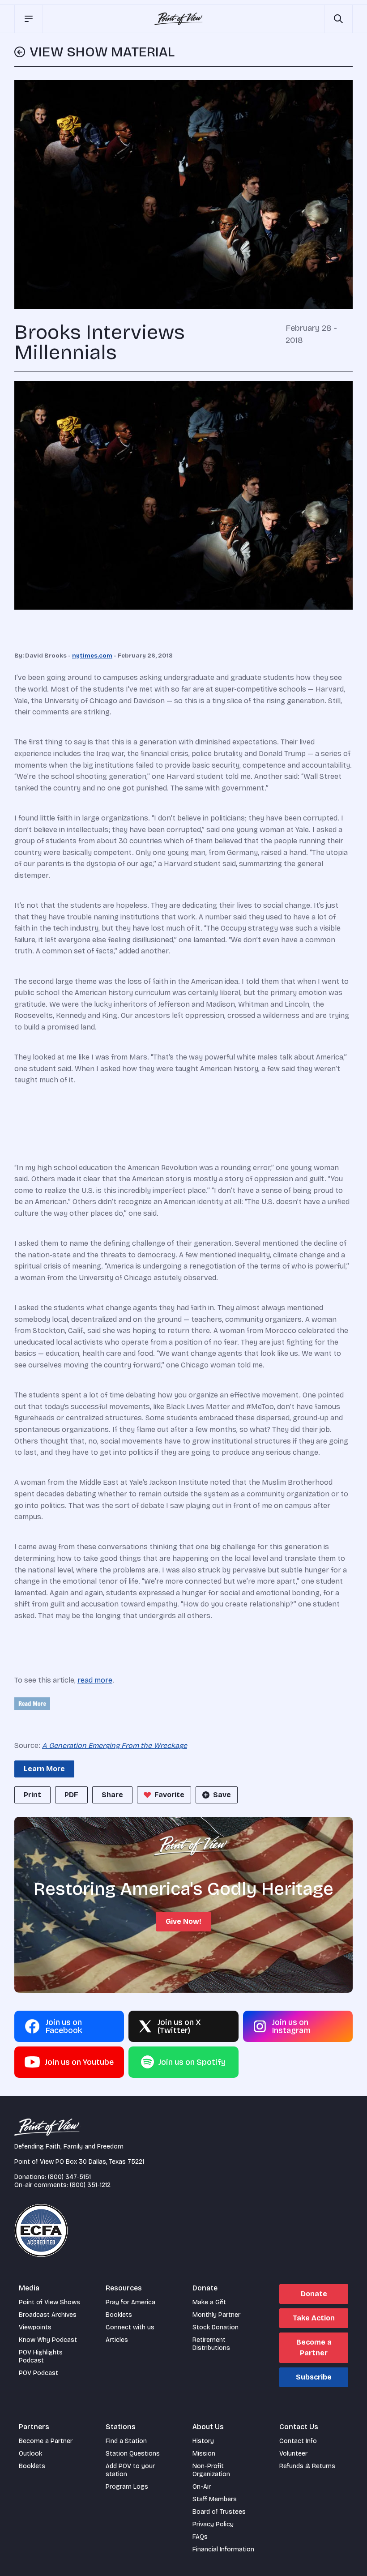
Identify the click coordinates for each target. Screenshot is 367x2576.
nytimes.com (92, 656)
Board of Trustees (219, 2512)
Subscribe (314, 2377)
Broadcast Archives (48, 2315)
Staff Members (215, 2499)
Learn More (44, 1769)
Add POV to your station (130, 2470)
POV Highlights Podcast (41, 2356)
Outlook (30, 2454)
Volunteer (293, 2454)
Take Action (314, 2318)
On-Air (202, 2487)
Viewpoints (35, 2327)
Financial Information (223, 2549)
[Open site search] (338, 19)
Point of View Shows (49, 2302)
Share (112, 1795)
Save (222, 1795)
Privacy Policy (213, 2524)
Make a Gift (209, 2302)
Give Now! (183, 1921)
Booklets (119, 2315)
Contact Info (298, 2441)
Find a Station (126, 2441)
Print (32, 1795)
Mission (204, 2454)
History (203, 2441)
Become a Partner (314, 2347)
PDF (71, 1795)
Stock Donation (216, 2327)
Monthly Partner (216, 2315)
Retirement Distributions (211, 2344)
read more (95, 1680)
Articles (117, 2340)
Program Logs (127, 2487)
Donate (314, 2294)
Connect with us (130, 2327)
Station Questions (133, 2454)
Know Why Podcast (48, 2340)
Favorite (169, 1795)
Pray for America (130, 2302)
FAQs (200, 2537)
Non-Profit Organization (211, 2470)
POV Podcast (38, 2373)
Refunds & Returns (307, 2466)
